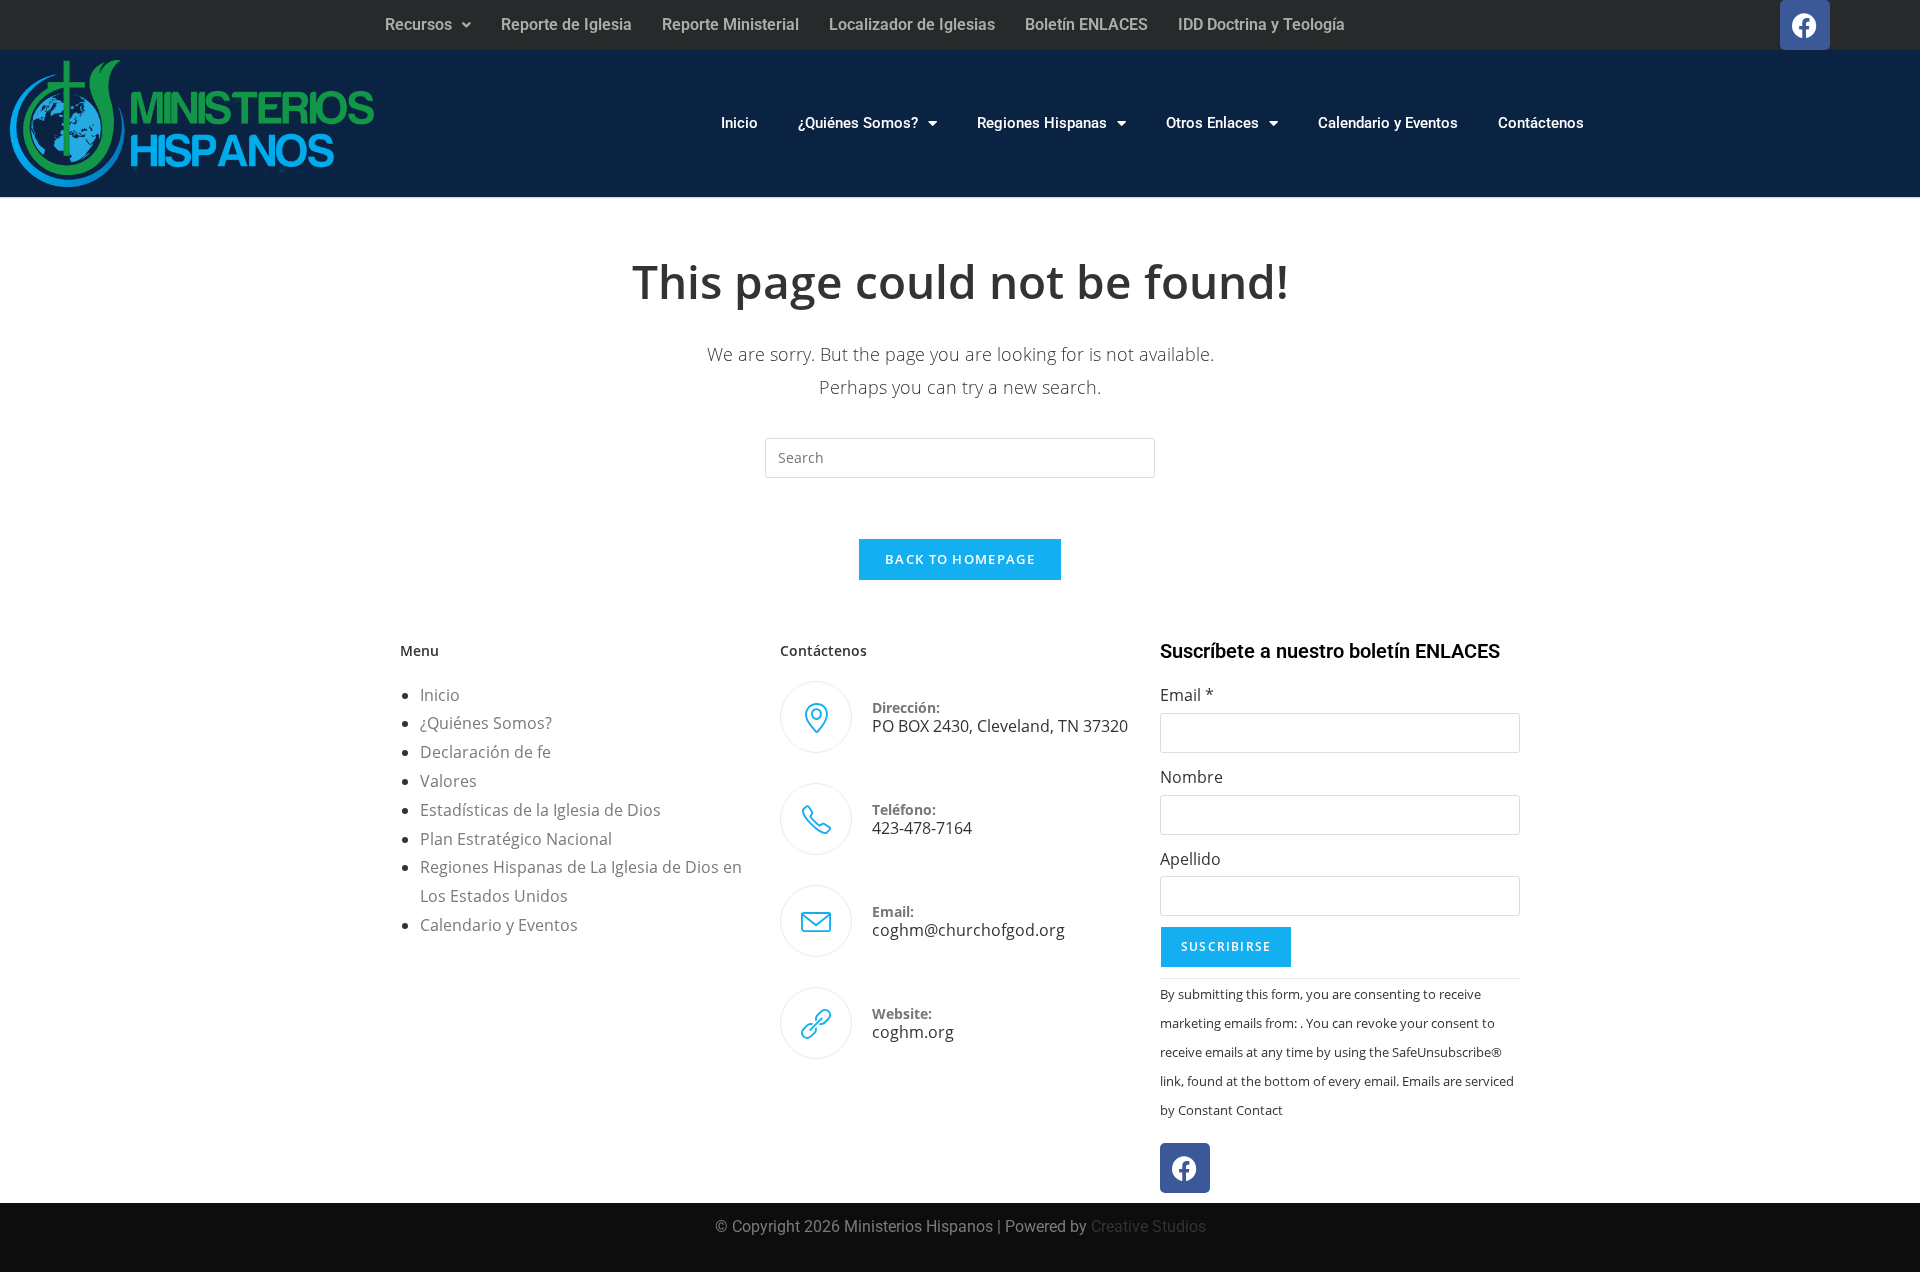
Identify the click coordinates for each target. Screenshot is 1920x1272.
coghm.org (913, 1032)
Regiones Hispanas (1042, 123)
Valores (448, 781)
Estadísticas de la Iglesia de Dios (540, 810)
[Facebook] (1805, 25)
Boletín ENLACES (1086, 24)
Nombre (1191, 777)
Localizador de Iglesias (912, 24)
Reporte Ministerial (730, 24)
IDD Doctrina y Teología (1261, 24)
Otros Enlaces (1212, 123)
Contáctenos (1541, 123)
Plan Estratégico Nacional (516, 839)
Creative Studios (1148, 1226)
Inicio (739, 123)
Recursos (418, 24)
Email (1187, 695)
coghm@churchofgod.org (968, 930)
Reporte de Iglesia (566, 24)
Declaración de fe (485, 752)
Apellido (1190, 859)
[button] (428, 25)
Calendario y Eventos (1388, 123)
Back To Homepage (960, 559)
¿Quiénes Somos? (858, 123)
